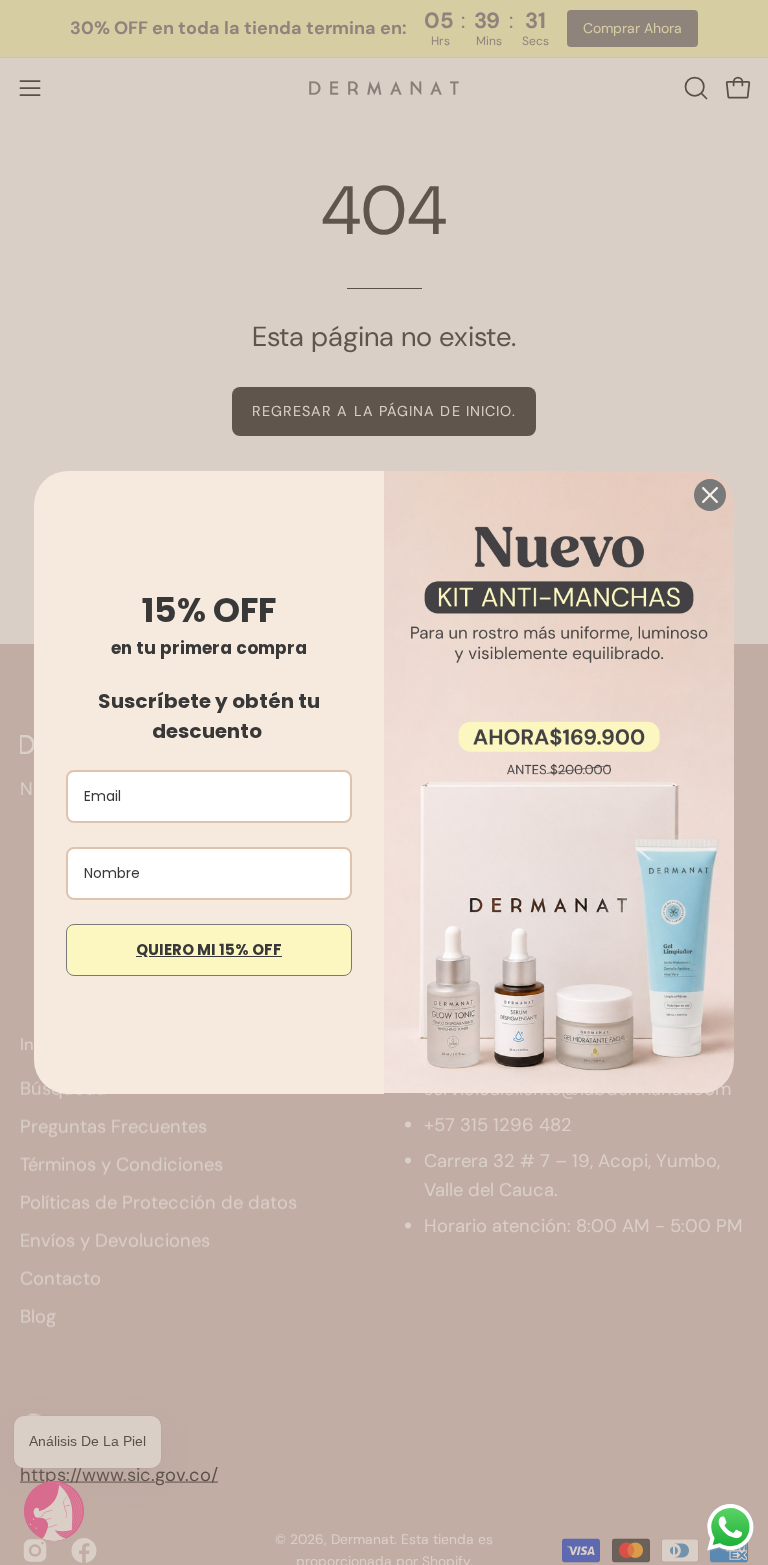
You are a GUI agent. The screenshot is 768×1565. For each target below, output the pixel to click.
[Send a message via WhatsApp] (730, 1527)
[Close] (710, 495)
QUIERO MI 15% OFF (209, 949)
